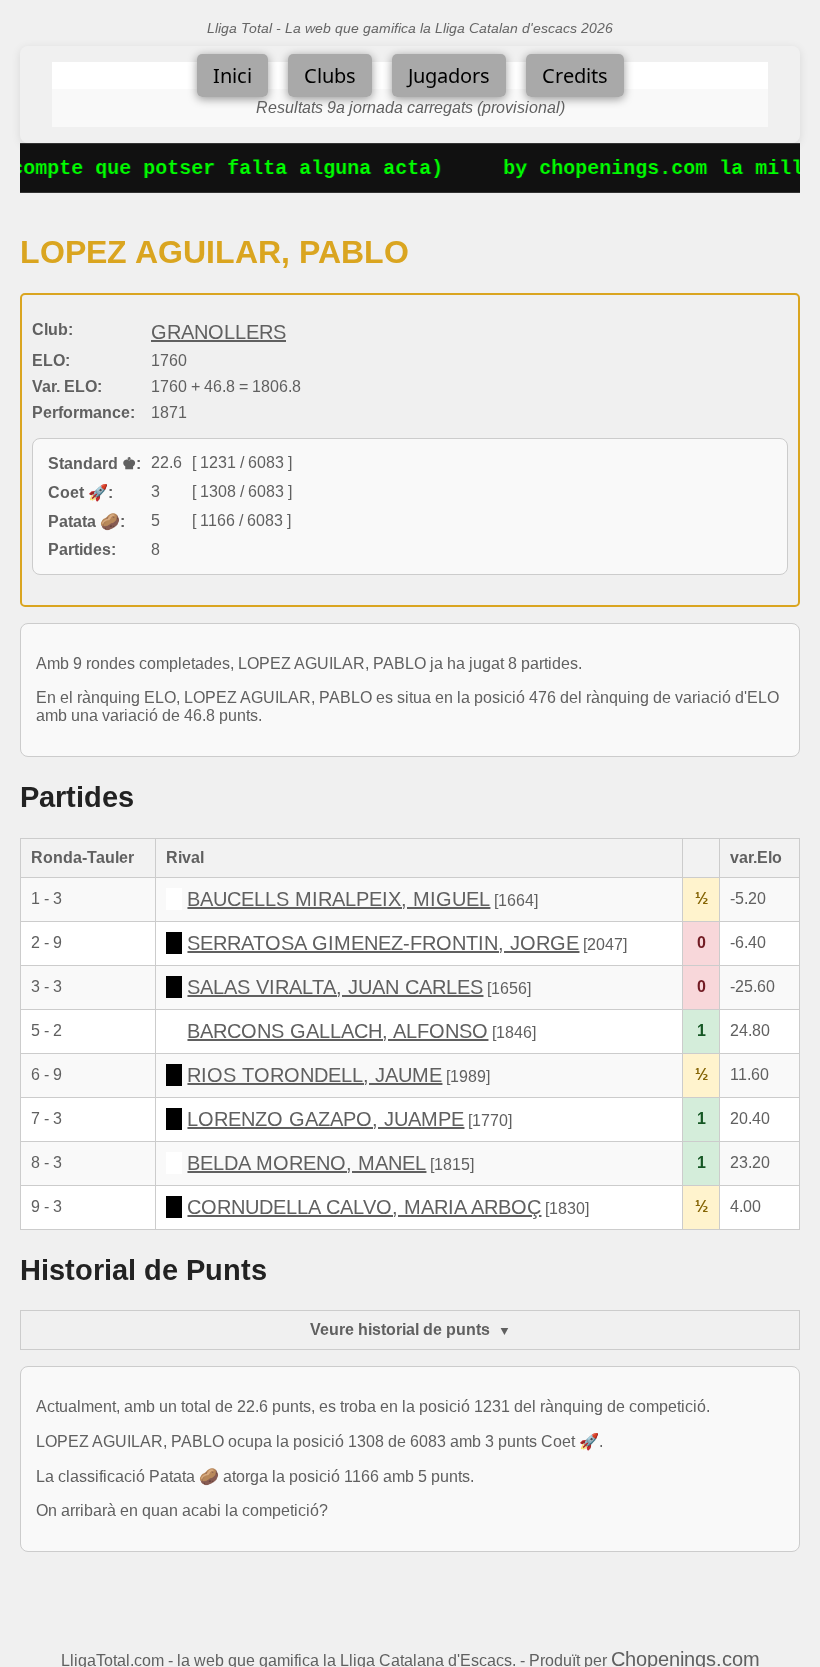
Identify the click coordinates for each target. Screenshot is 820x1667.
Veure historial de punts (400, 1329)
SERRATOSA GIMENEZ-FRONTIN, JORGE (383, 943)
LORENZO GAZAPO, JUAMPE (325, 1119)
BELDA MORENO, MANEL (306, 1163)
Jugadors (449, 75)
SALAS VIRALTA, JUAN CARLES (335, 987)
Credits (575, 75)
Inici (232, 75)
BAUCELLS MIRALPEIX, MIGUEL (338, 899)
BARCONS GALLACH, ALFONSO (337, 1031)
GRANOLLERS (218, 332)
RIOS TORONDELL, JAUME (314, 1075)
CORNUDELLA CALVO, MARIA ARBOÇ (364, 1207)
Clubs (330, 75)
